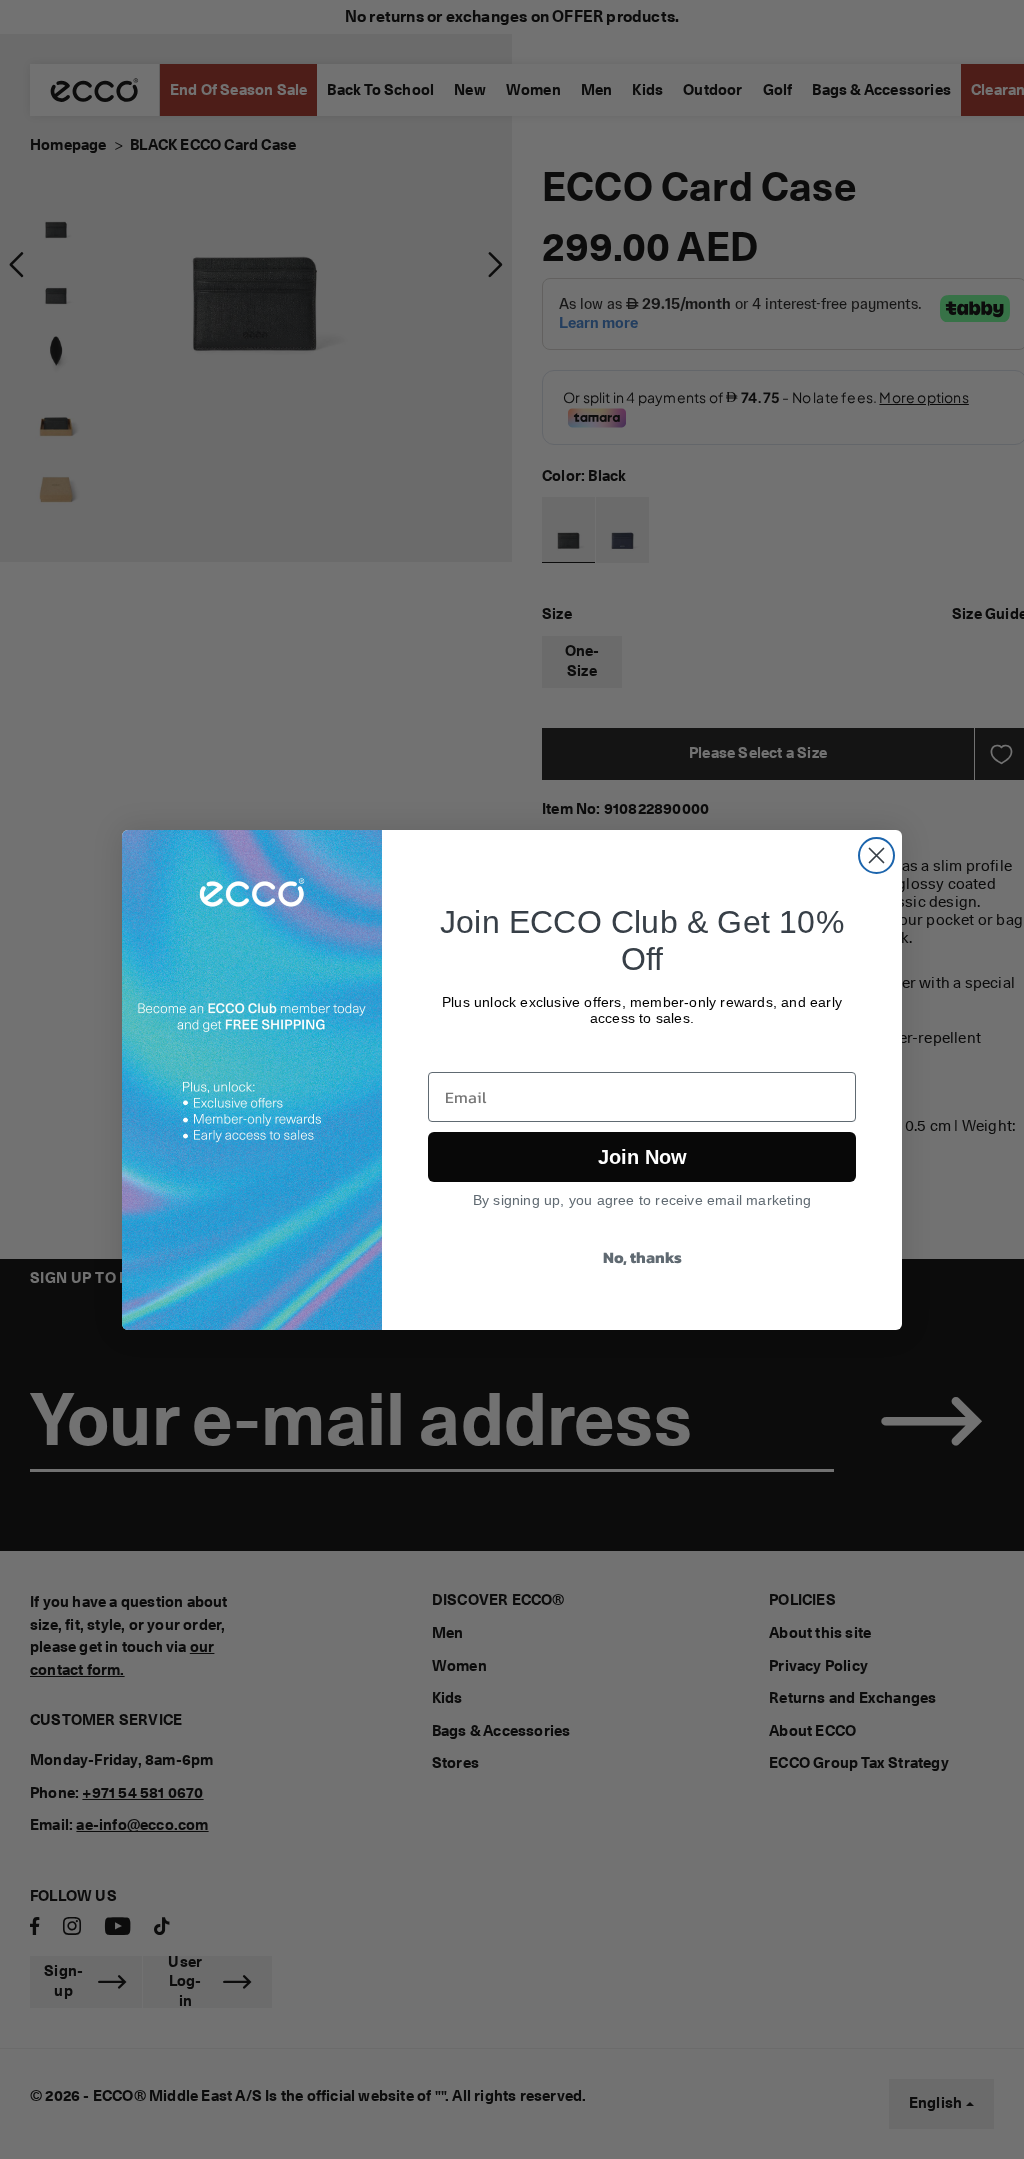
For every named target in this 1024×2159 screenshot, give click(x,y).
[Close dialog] (876, 855)
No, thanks (642, 1257)
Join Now (642, 1157)
